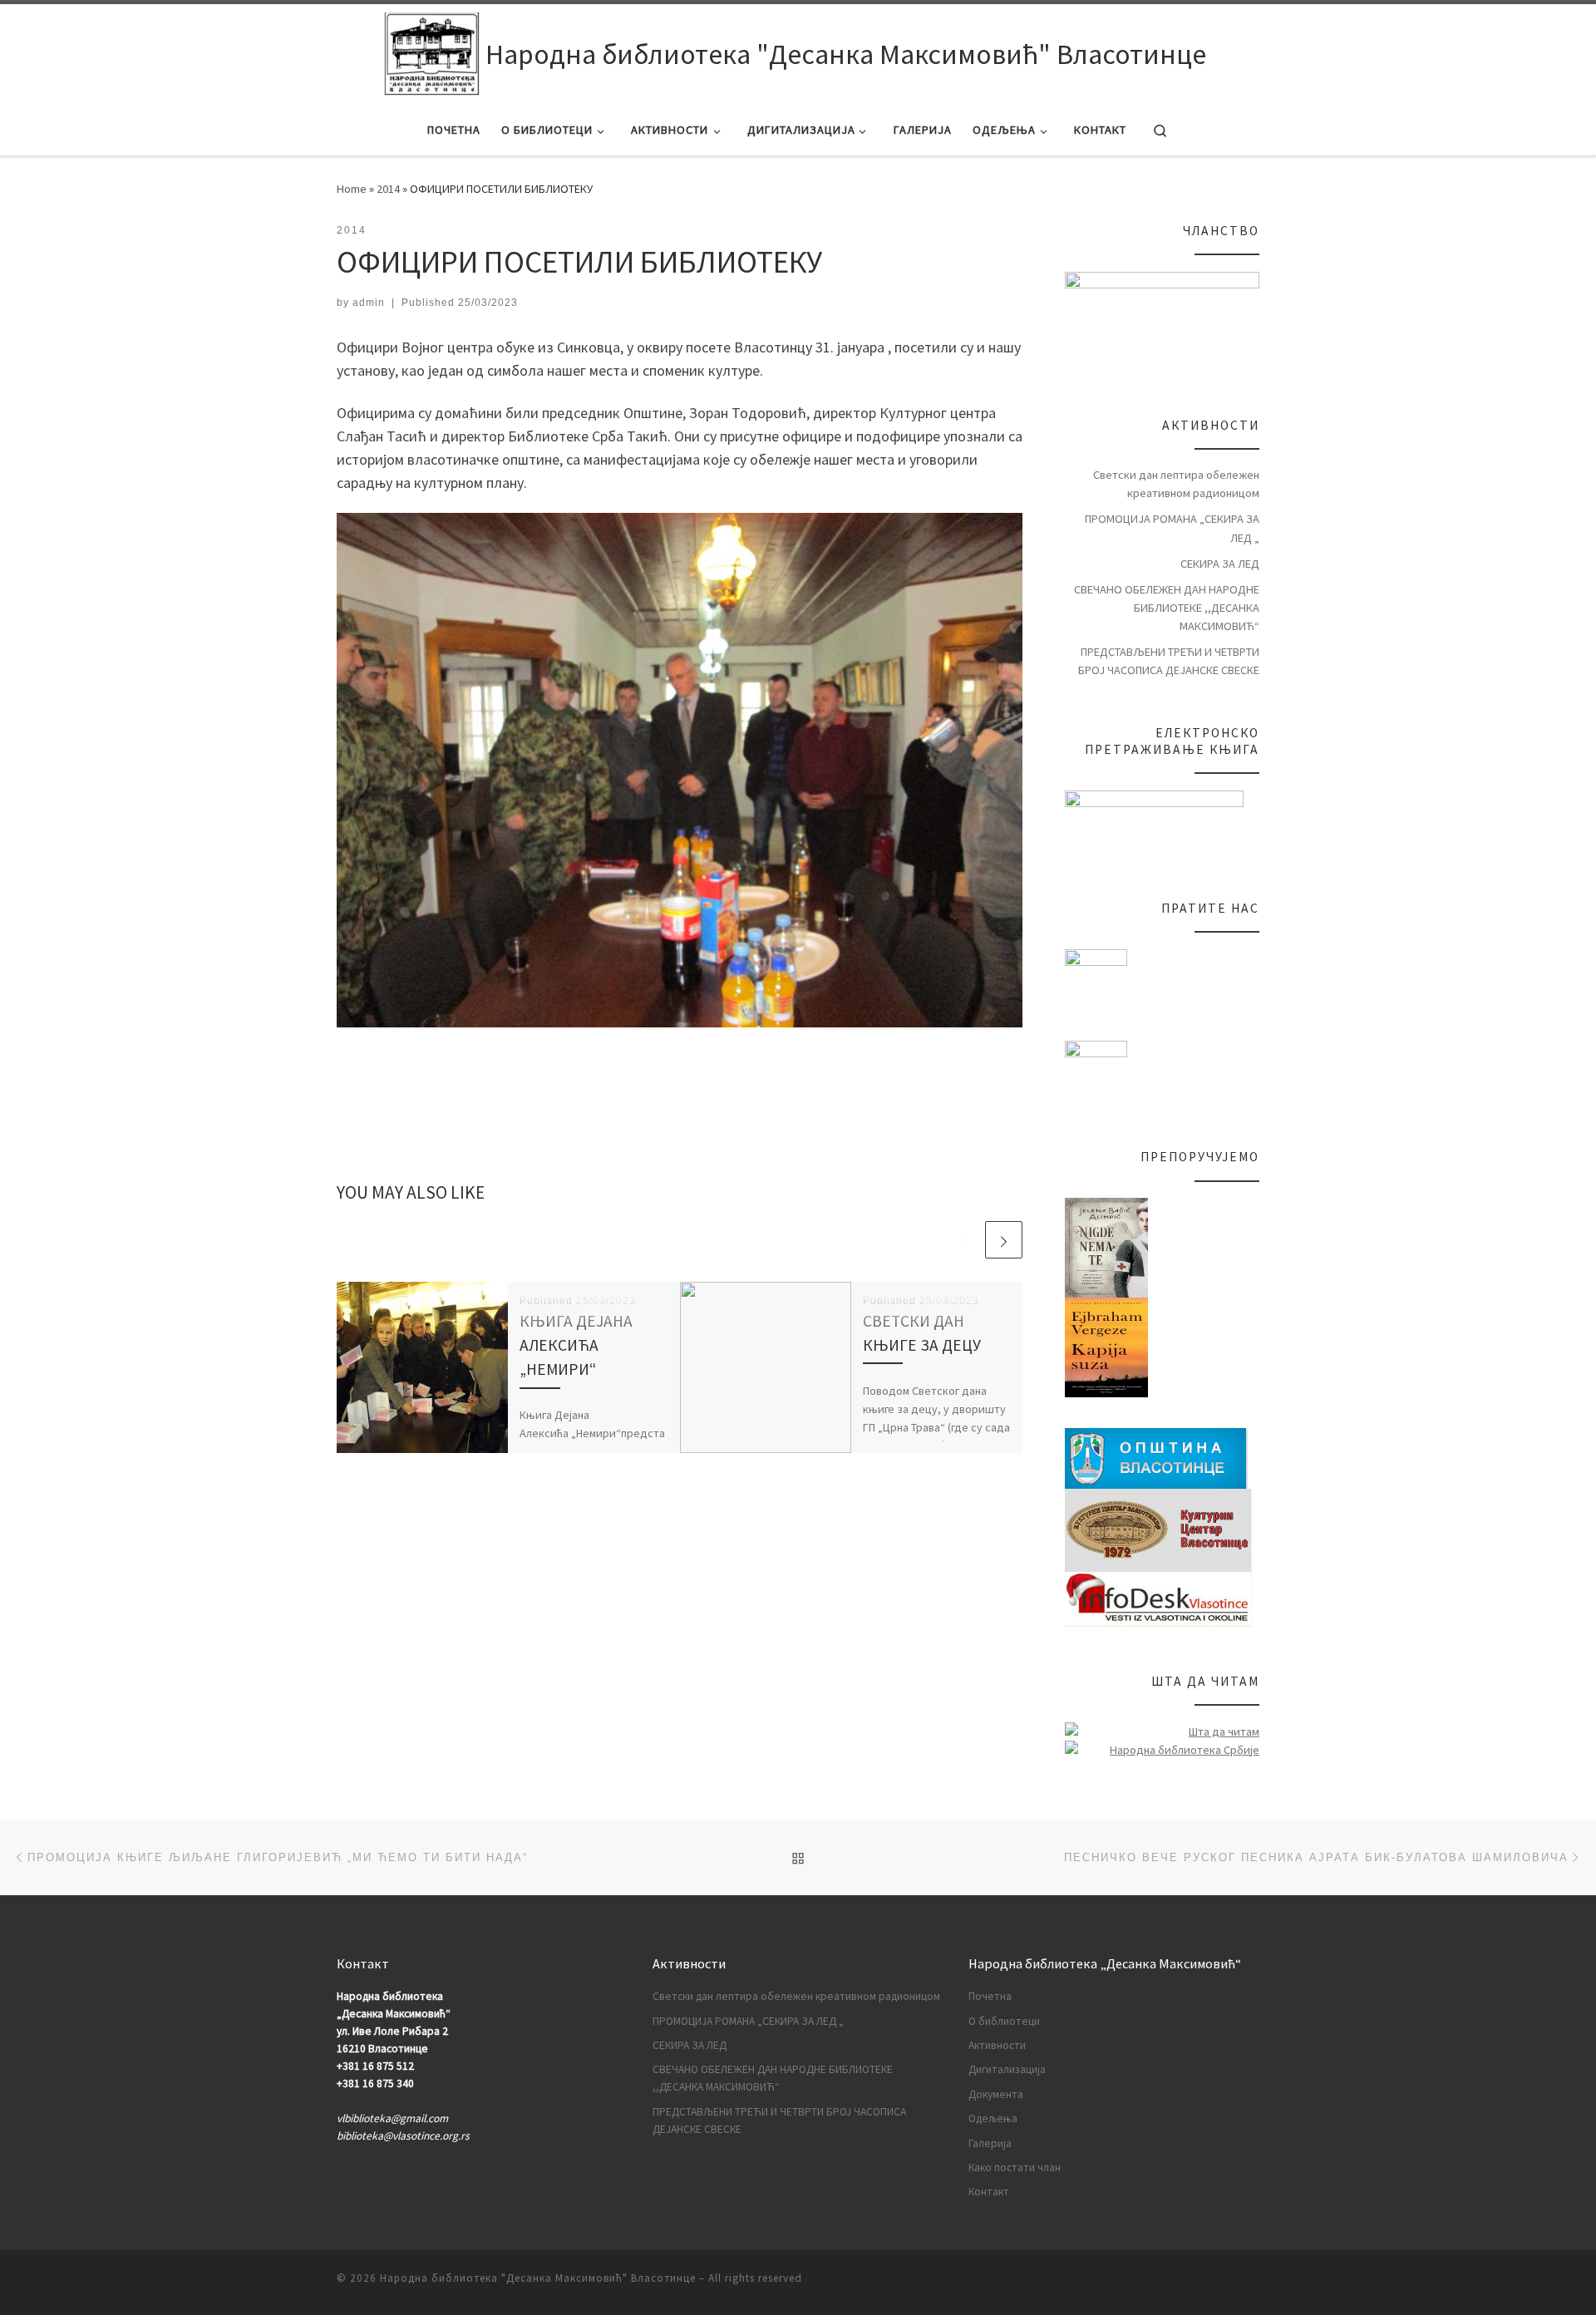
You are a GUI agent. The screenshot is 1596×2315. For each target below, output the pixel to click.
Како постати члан (1015, 2167)
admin (369, 303)
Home (352, 189)
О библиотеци (1004, 2021)
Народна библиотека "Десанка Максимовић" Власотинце (538, 2278)
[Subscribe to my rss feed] (1254, 2283)
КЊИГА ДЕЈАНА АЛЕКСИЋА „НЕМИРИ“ (576, 1345)
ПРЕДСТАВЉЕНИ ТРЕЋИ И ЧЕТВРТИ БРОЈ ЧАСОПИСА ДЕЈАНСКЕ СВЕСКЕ (1169, 661)
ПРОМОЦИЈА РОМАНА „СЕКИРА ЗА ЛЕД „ (1172, 528)
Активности (997, 2045)
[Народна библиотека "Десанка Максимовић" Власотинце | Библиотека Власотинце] (432, 54)
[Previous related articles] (964, 1240)
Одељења (993, 2118)
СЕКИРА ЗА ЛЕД (1220, 564)
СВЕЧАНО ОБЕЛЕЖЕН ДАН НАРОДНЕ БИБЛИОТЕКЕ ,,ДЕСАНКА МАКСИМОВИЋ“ (1167, 608)
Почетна (990, 1996)
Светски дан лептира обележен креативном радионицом (1176, 484)
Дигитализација (1007, 2069)
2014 (388, 189)
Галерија (990, 2143)
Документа (996, 2094)
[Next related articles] (1004, 1240)
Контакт (989, 2192)
